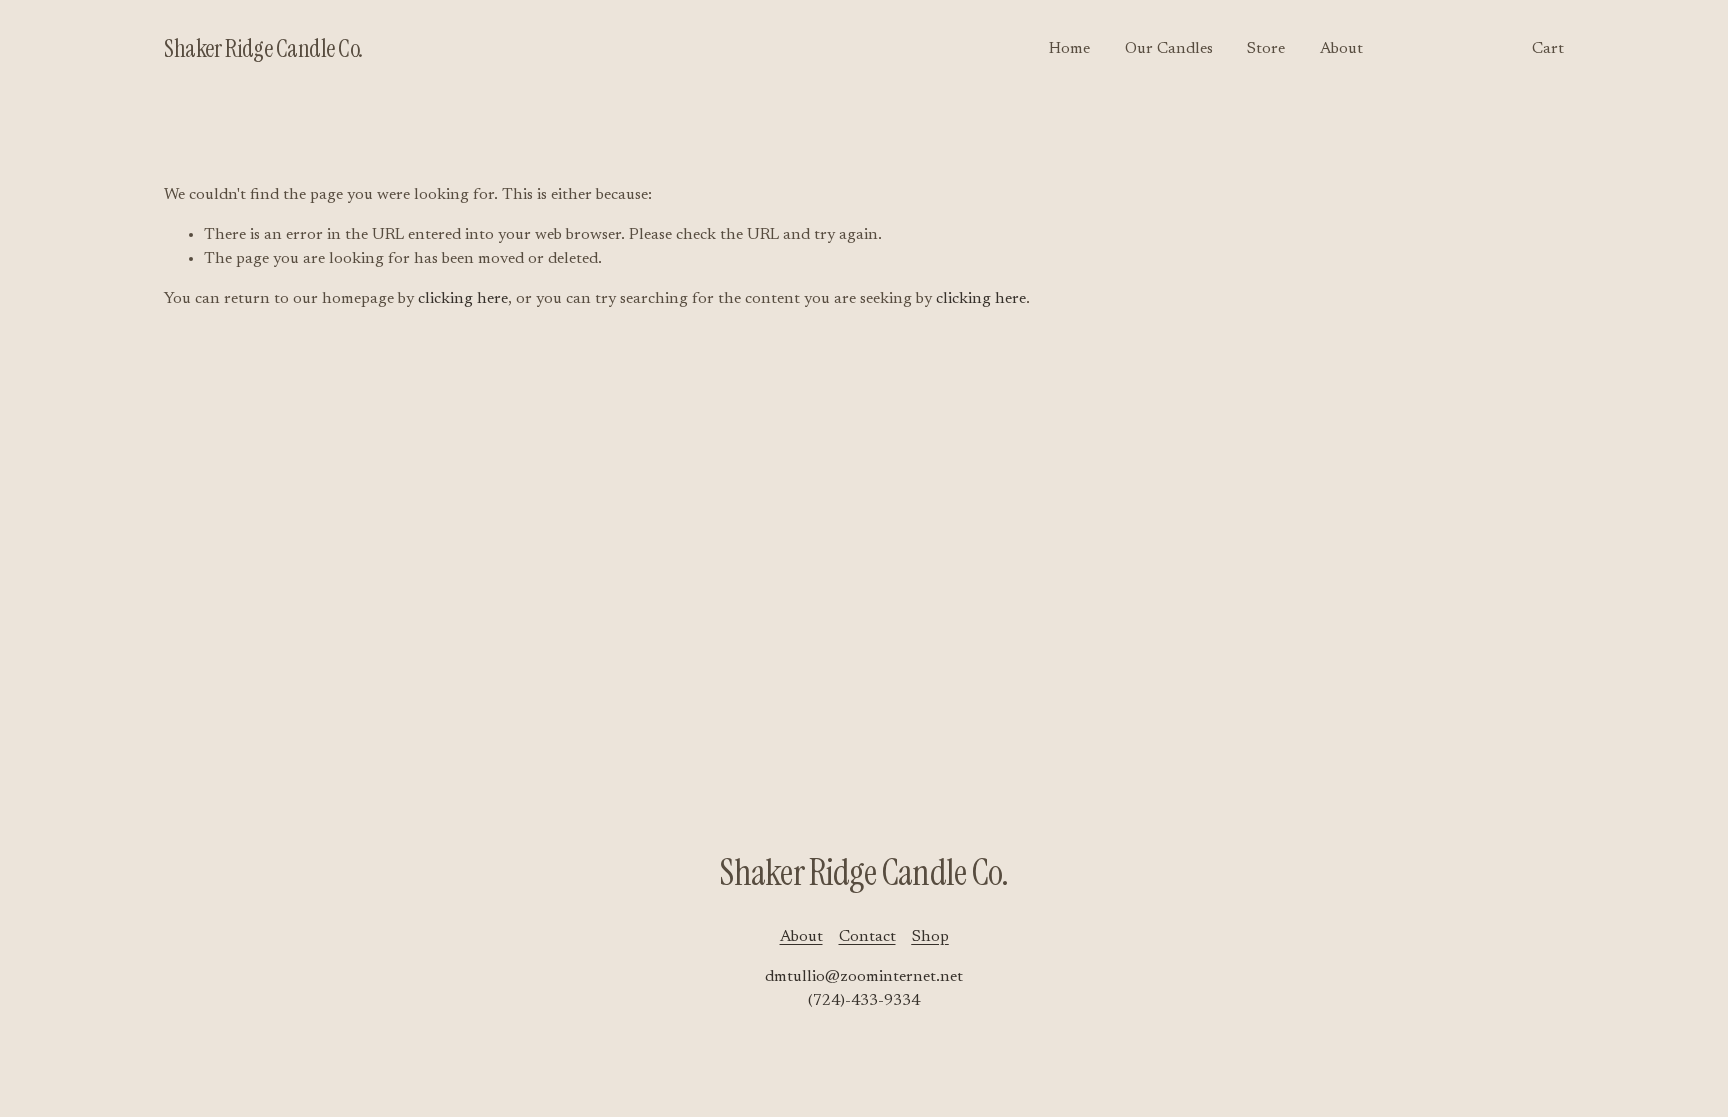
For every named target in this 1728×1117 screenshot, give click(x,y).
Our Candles (1169, 49)
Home (1069, 49)
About (1341, 49)
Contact (867, 937)
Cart (1548, 49)
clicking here (463, 299)
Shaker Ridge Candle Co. (263, 49)
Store (1266, 49)
